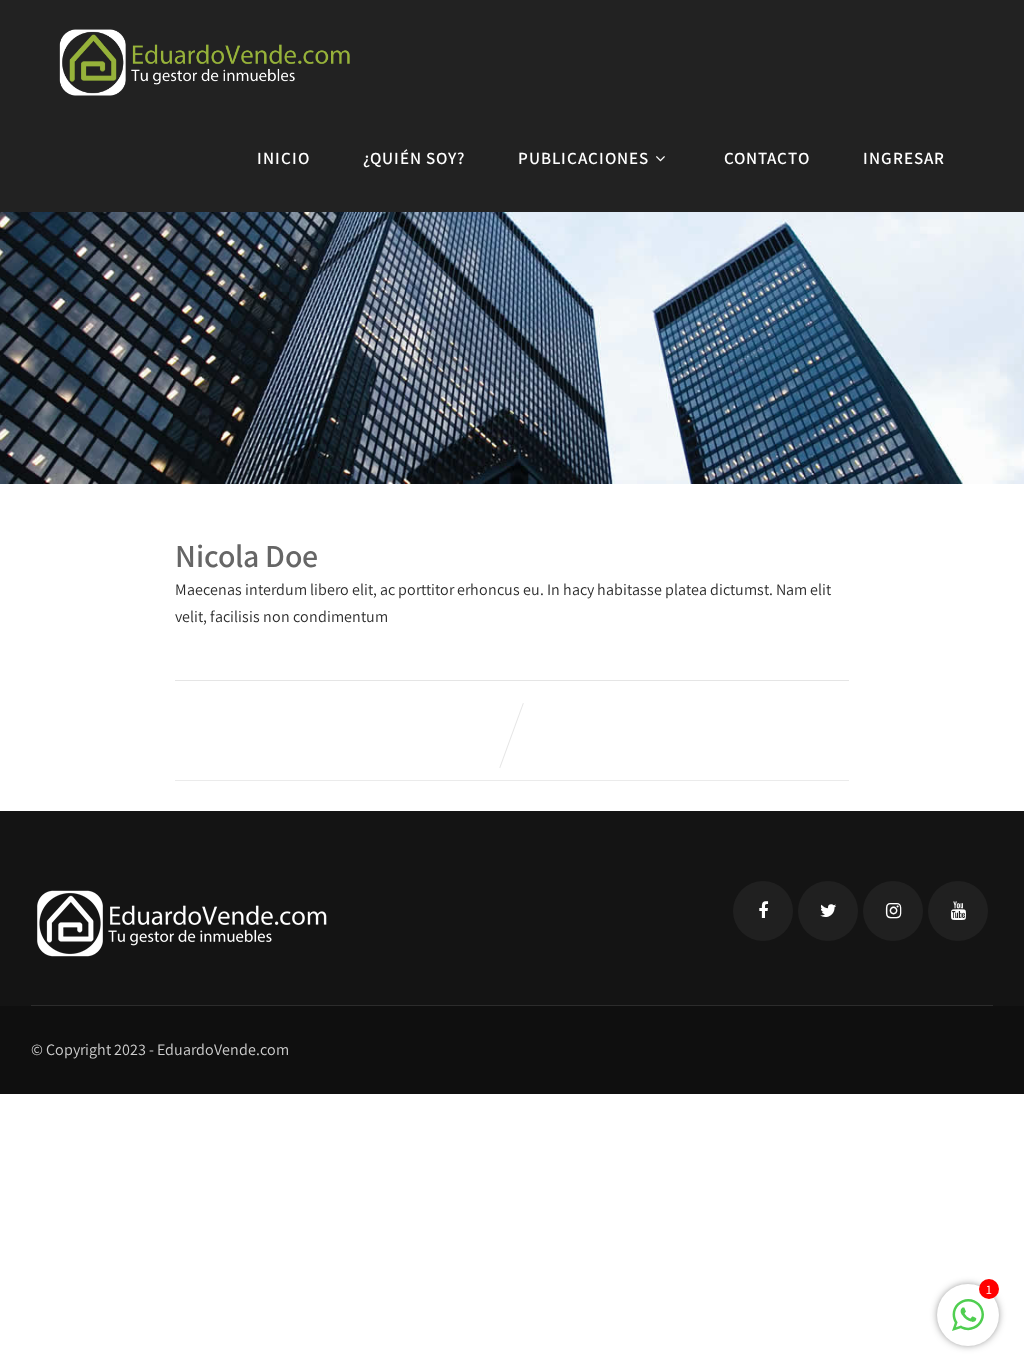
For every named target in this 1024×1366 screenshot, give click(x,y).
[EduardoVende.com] (204, 62)
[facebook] (763, 911)
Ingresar (904, 158)
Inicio (283, 158)
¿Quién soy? (414, 158)
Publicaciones (583, 158)
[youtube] (958, 911)
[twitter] (828, 911)
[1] (968, 1325)
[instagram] (893, 911)
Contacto (767, 158)
